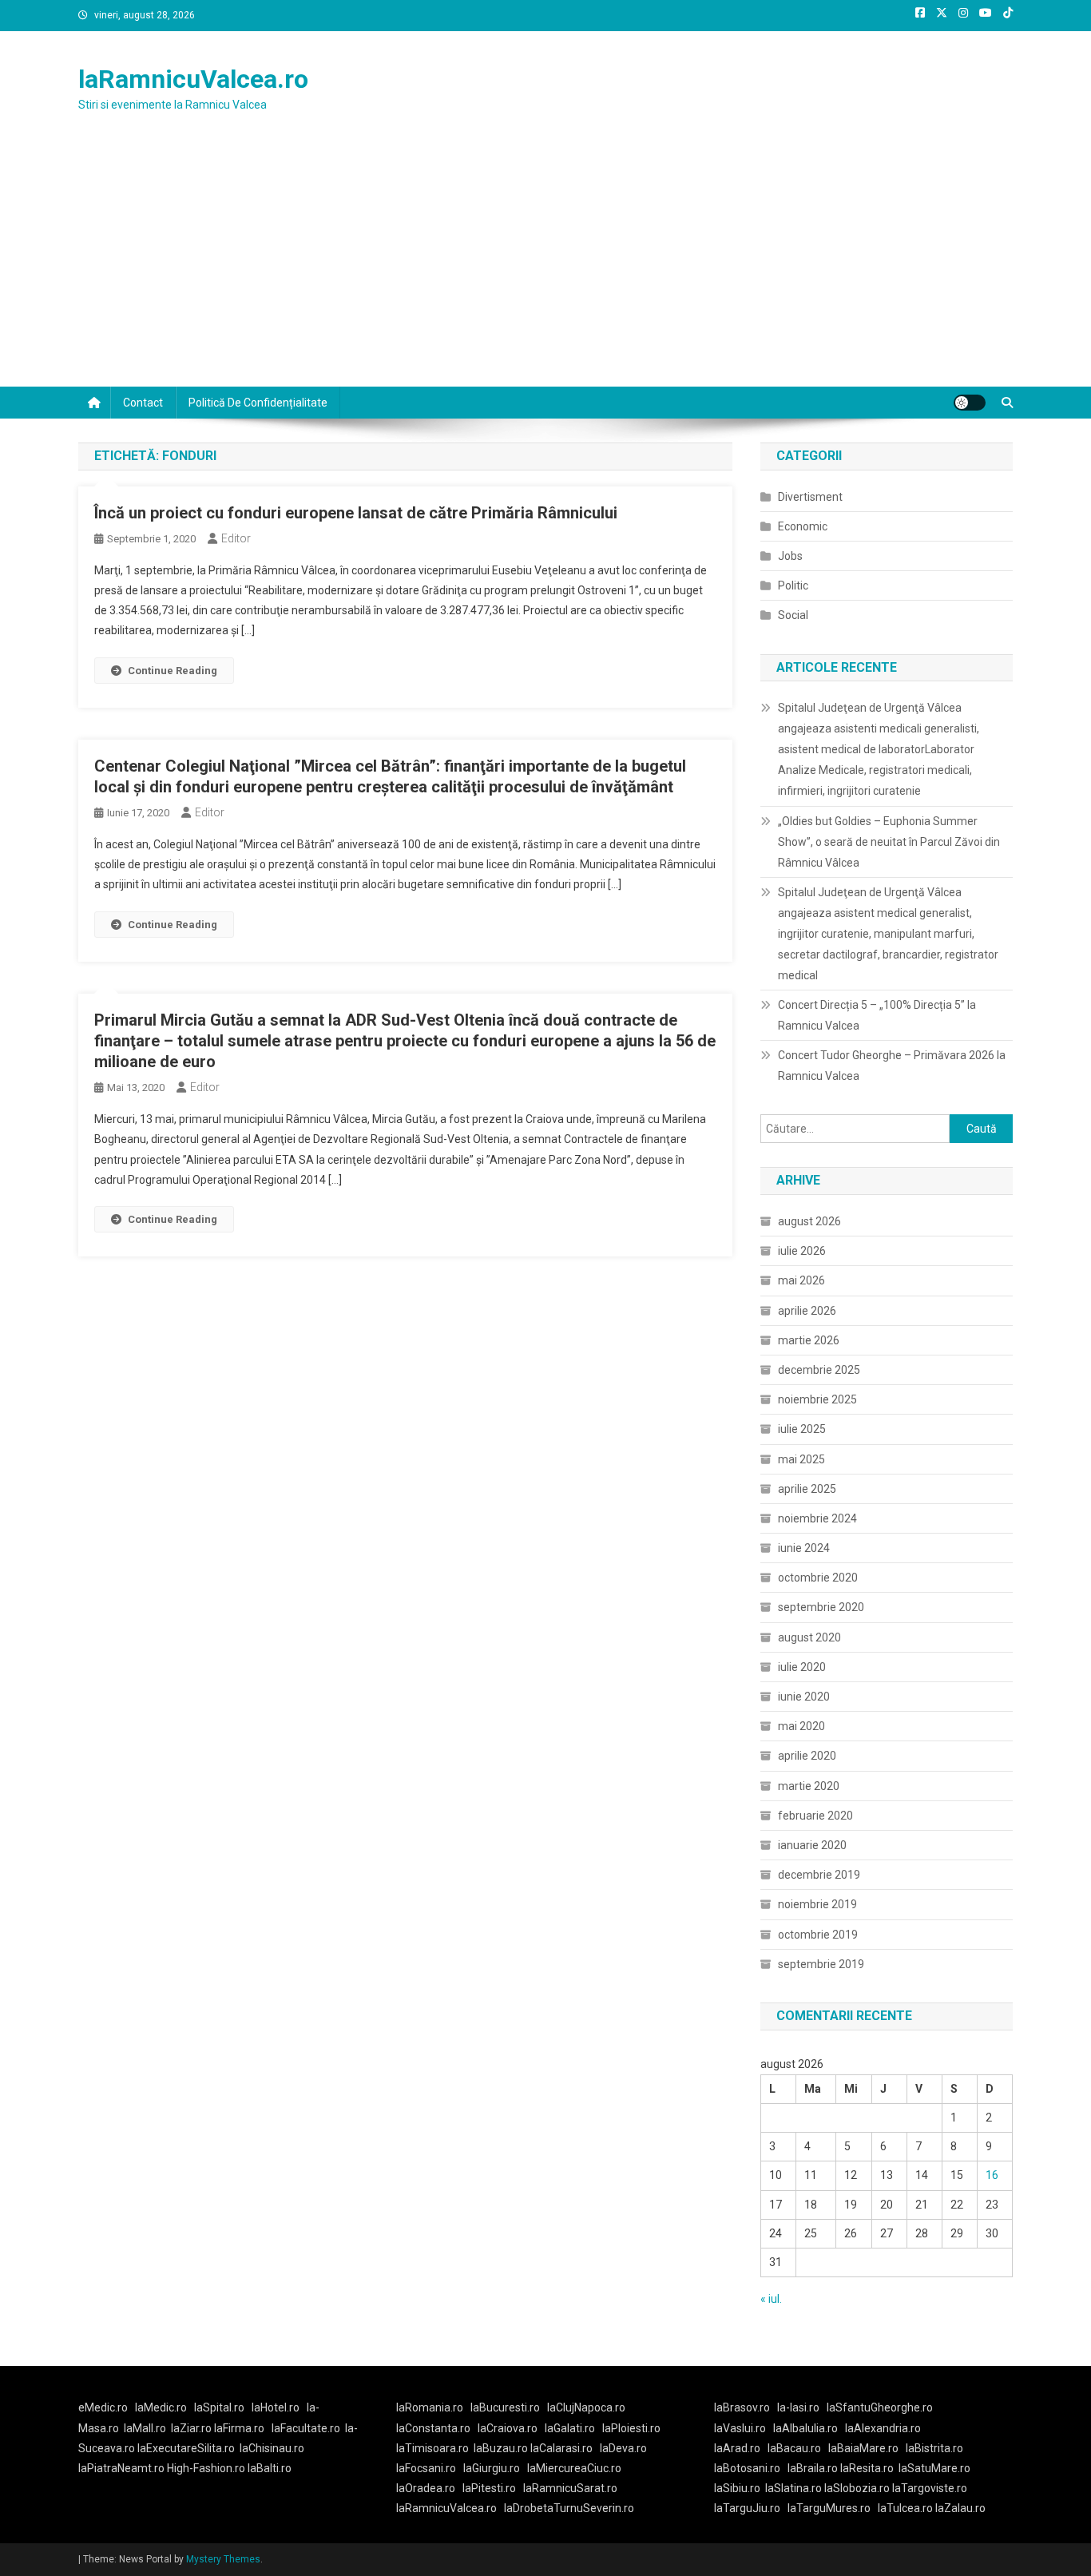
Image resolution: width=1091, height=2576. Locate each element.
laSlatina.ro (793, 2488)
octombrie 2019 (818, 1935)
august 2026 (809, 1221)
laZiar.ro (192, 2428)
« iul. (771, 2299)
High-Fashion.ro (206, 2468)
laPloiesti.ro (631, 2428)
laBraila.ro (813, 2468)
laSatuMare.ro (934, 2468)
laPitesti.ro (489, 2488)
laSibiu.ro (737, 2488)
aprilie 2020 (807, 1756)
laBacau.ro (794, 2448)
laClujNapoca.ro (586, 2407)
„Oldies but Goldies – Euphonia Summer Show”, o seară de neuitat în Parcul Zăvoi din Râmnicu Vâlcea (889, 842)
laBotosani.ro (747, 2468)
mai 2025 (801, 1459)
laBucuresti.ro (505, 2407)
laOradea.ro (426, 2488)
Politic (793, 585)
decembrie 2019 (819, 1875)
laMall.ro (145, 2428)
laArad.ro (737, 2448)
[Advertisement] (545, 267)
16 (992, 2175)
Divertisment (810, 497)
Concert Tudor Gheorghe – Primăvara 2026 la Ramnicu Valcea (892, 1066)
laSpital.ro (219, 2407)
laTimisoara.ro (432, 2448)
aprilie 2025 (807, 1489)
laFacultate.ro (306, 2428)
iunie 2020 (804, 1697)
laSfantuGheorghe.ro (880, 2407)
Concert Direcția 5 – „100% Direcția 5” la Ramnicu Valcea (877, 1015)
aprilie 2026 (807, 1311)
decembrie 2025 (819, 1370)
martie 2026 (809, 1340)
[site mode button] (970, 403)
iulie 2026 (802, 1251)
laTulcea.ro (907, 2508)
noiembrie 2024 (817, 1518)
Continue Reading (173, 671)
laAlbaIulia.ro (805, 2428)
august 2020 (809, 1637)
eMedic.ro (103, 2407)
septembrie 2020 (821, 1607)
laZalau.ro (960, 2508)
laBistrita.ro (934, 2448)
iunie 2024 (804, 1548)
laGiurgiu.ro (495, 2468)
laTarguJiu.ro (751, 2508)
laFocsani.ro (426, 2468)
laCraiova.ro (508, 2428)
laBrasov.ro (742, 2407)
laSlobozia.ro (857, 2488)
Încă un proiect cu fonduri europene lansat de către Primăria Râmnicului (356, 513)
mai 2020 (801, 1726)
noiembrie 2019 (817, 1904)
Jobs (790, 556)
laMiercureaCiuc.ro (574, 2468)
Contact (143, 403)
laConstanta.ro (433, 2428)
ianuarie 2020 (812, 1845)
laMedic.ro (162, 2407)
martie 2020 (809, 1786)
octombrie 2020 (818, 1578)
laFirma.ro (239, 2428)
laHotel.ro (276, 2407)
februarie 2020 (815, 1816)
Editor (236, 538)
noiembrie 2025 (817, 1399)
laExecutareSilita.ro (186, 2448)
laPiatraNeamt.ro (121, 2468)
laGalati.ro (570, 2428)
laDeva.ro (623, 2448)
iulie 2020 (802, 1667)
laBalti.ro (270, 2468)
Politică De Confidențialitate (258, 403)
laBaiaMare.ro (863, 2448)
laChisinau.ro (272, 2448)
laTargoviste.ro (930, 2488)
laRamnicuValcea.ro (193, 79)
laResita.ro (867, 2468)
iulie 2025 (802, 1429)
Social (793, 615)
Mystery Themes (223, 2559)
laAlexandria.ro (883, 2428)
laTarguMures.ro (829, 2508)
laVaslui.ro (744, 2428)
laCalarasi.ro (561, 2448)
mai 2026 (801, 1280)
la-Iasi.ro (798, 2407)
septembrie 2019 (821, 1964)
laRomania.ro (430, 2407)
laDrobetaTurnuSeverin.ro (569, 2508)
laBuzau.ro (502, 2448)
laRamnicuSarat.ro (570, 2488)
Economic (803, 526)
